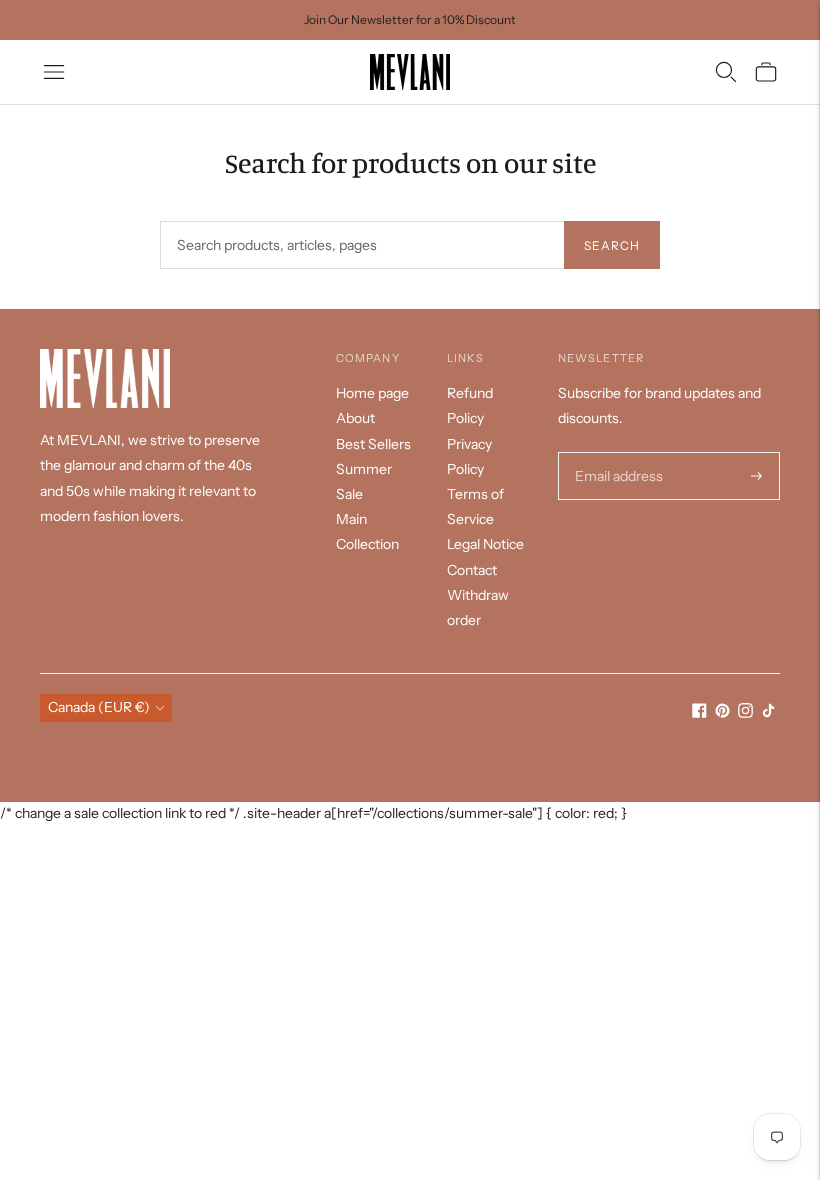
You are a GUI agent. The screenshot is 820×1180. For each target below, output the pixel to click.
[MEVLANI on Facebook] (699, 713)
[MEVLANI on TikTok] (768, 713)
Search (612, 245)
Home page (372, 393)
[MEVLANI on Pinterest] (722, 713)
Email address (616, 452)
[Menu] (54, 72)
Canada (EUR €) (99, 707)
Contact (472, 570)
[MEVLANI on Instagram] (745, 713)
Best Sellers (373, 444)
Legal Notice (485, 544)
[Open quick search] (726, 72)
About (355, 418)
